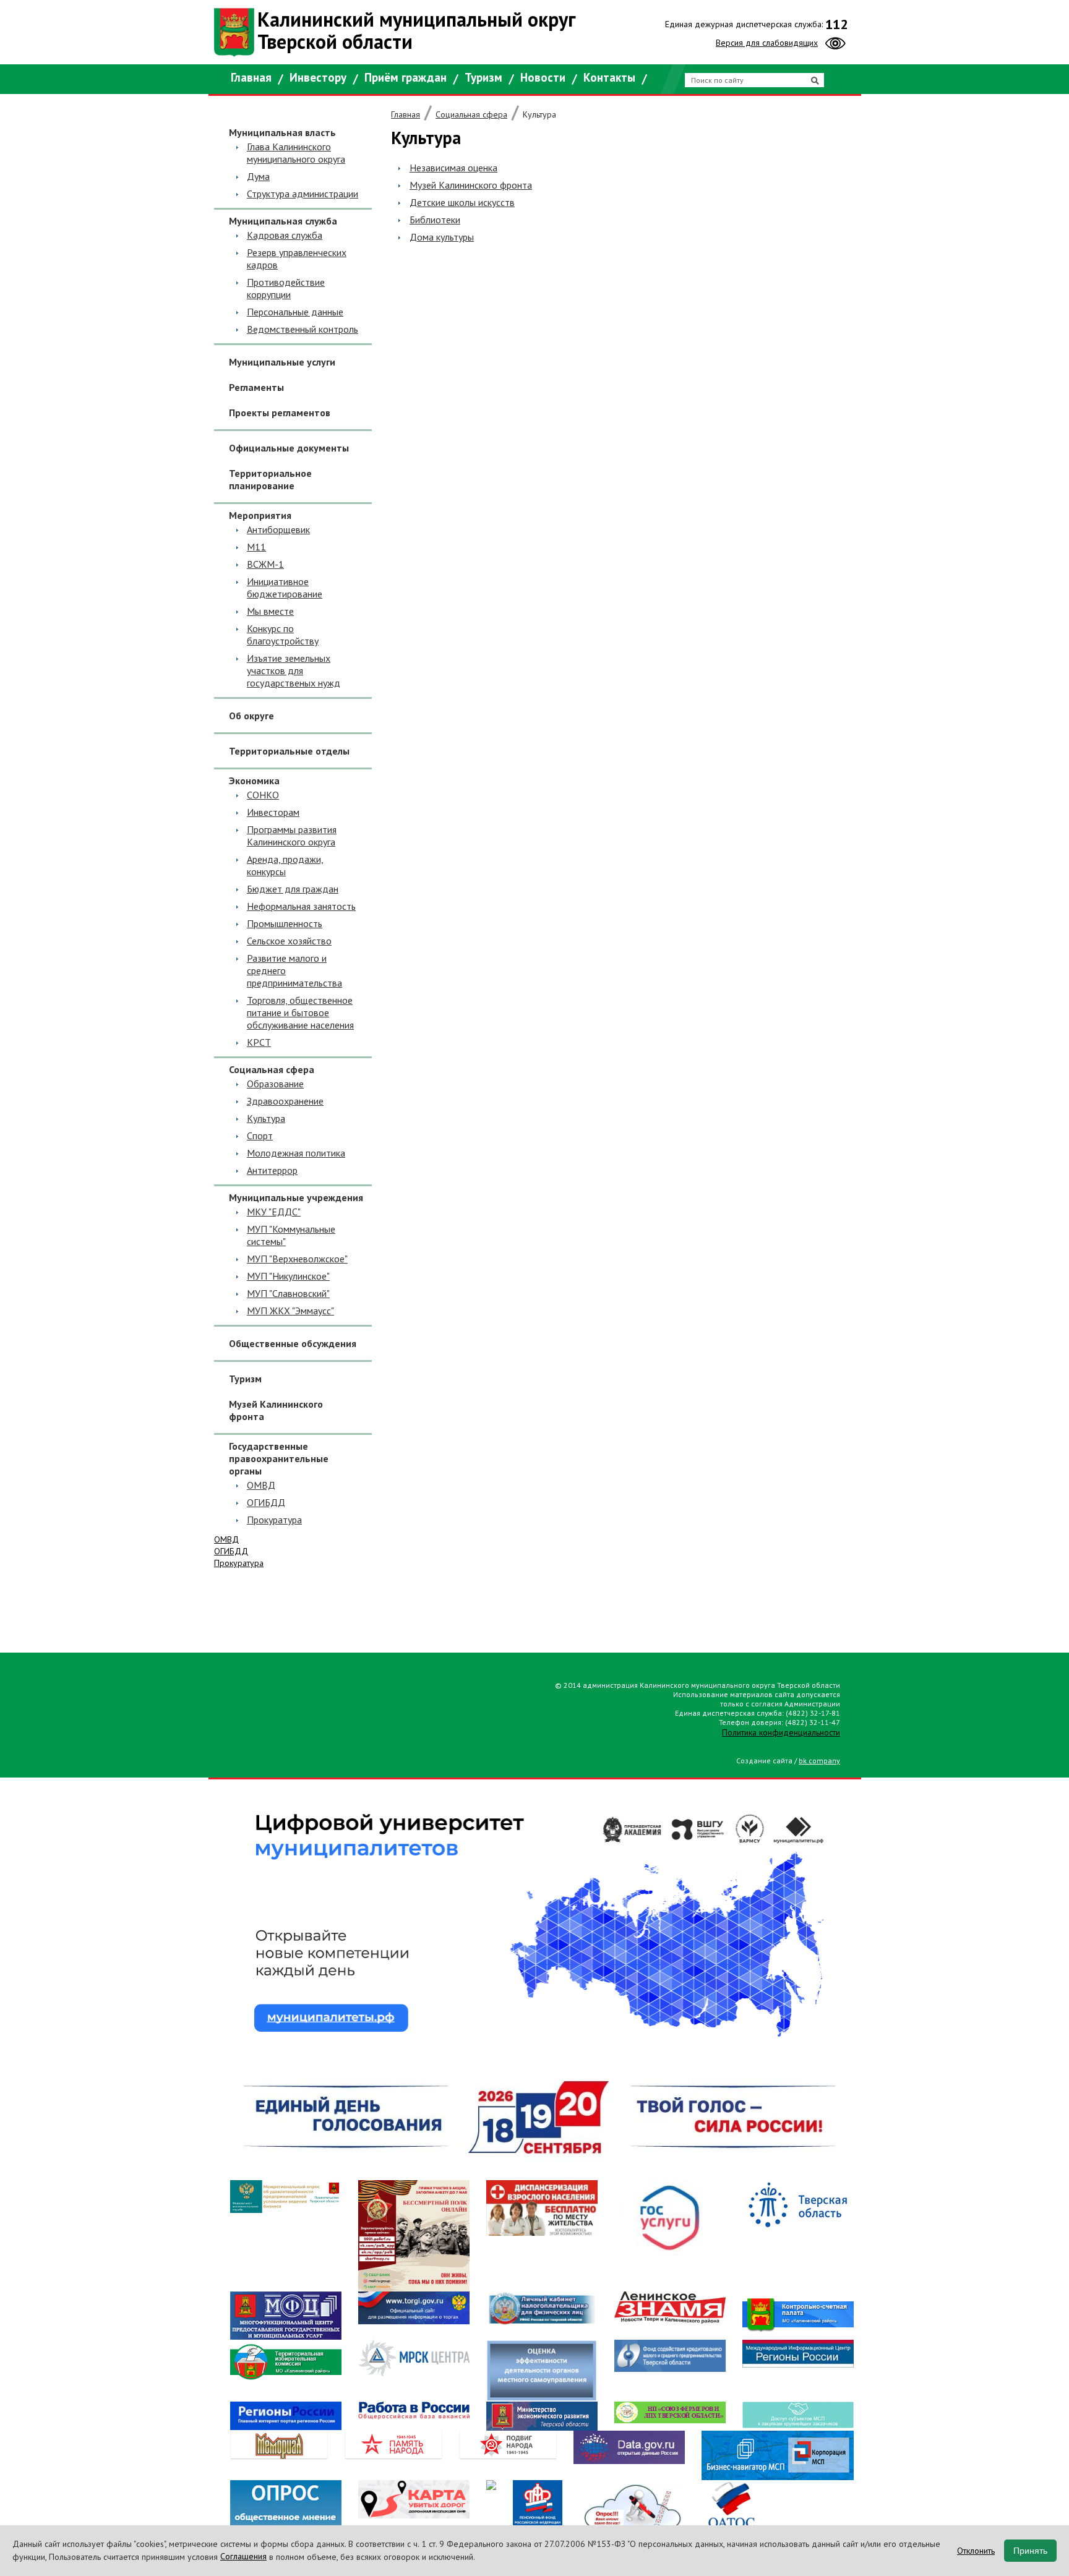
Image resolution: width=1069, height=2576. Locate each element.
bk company (819, 1761)
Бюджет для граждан (293, 889)
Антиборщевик (278, 529)
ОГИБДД (266, 1502)
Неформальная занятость (301, 906)
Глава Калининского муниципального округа (296, 153)
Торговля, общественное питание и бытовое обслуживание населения (300, 1012)
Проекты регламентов (280, 413)
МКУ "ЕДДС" (274, 1212)
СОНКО (263, 795)
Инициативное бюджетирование (285, 588)
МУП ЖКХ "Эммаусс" (290, 1311)
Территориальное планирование (270, 479)
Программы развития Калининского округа (292, 836)
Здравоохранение (285, 1101)
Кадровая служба (285, 235)
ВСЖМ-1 (265, 564)
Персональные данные (295, 312)
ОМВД (261, 1485)
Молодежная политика (296, 1153)
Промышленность (285, 923)
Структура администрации (303, 194)
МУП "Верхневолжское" (297, 1259)
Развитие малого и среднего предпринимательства (294, 970)
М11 (256, 547)
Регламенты (256, 387)
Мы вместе (270, 611)
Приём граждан (406, 77)
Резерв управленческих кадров (297, 259)
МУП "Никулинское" (288, 1276)
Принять (1030, 2551)
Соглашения (243, 2556)
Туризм (483, 77)
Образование (275, 1084)
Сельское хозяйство (289, 941)
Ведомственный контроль (303, 329)
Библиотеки (435, 220)
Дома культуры (442, 237)
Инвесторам (273, 812)
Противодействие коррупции (286, 288)
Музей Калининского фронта (276, 1410)
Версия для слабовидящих (767, 43)
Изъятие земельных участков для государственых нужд (294, 670)
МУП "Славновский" (288, 1293)
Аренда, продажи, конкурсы (285, 865)
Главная (251, 77)
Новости (543, 77)
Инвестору (318, 77)
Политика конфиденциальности (781, 1732)
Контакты (609, 77)
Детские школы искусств (462, 202)
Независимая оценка (453, 168)
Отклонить (976, 2551)
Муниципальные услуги (282, 362)
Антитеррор (272, 1170)
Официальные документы (289, 448)
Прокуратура (274, 1520)
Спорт (260, 1136)
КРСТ (259, 1042)
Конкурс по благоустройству (283, 635)
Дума (258, 176)
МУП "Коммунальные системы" (291, 1235)
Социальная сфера (471, 114)
